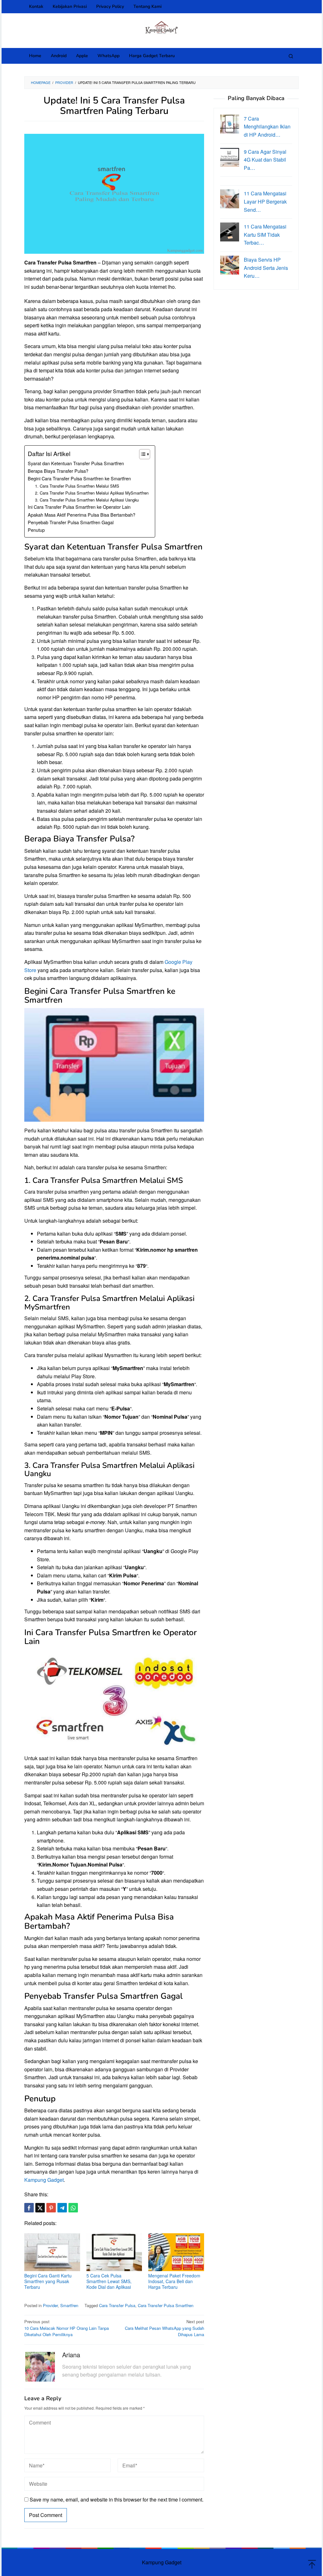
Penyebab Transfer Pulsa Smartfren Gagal (71, 522)
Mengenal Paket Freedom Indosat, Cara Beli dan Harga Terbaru (174, 2281)
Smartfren (69, 2305)
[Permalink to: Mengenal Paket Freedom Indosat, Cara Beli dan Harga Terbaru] (176, 2252)
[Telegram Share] (62, 2208)
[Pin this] (51, 2208)
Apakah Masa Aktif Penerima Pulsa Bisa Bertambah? (82, 515)
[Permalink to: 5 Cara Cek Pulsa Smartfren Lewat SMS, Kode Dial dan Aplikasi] (114, 2252)
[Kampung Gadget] (162, 27)
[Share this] (29, 2208)
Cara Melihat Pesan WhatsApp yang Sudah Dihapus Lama (164, 2328)
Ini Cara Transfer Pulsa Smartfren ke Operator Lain (79, 507)
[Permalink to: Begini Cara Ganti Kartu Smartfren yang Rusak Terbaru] (52, 2252)
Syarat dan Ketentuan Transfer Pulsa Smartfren (76, 463)
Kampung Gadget (44, 2180)
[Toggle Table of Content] (141, 454)
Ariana (71, 2355)
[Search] (291, 56)
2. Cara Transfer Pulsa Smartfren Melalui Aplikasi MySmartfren (92, 493)
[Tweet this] (40, 2208)
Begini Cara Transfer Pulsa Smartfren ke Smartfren (79, 478)
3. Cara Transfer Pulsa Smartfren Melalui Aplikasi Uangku (87, 500)
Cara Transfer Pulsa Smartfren (166, 2305)
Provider (50, 2305)
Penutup (36, 530)
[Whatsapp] (73, 2208)
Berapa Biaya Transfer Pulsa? (58, 471)
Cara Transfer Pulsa (117, 2305)
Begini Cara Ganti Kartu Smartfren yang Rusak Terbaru (48, 2281)
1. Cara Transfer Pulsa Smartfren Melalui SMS (77, 486)
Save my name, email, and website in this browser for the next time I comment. (117, 2499)
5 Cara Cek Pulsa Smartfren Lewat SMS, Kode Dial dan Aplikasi (109, 2281)
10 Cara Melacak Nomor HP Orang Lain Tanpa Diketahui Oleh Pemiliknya (67, 2328)
